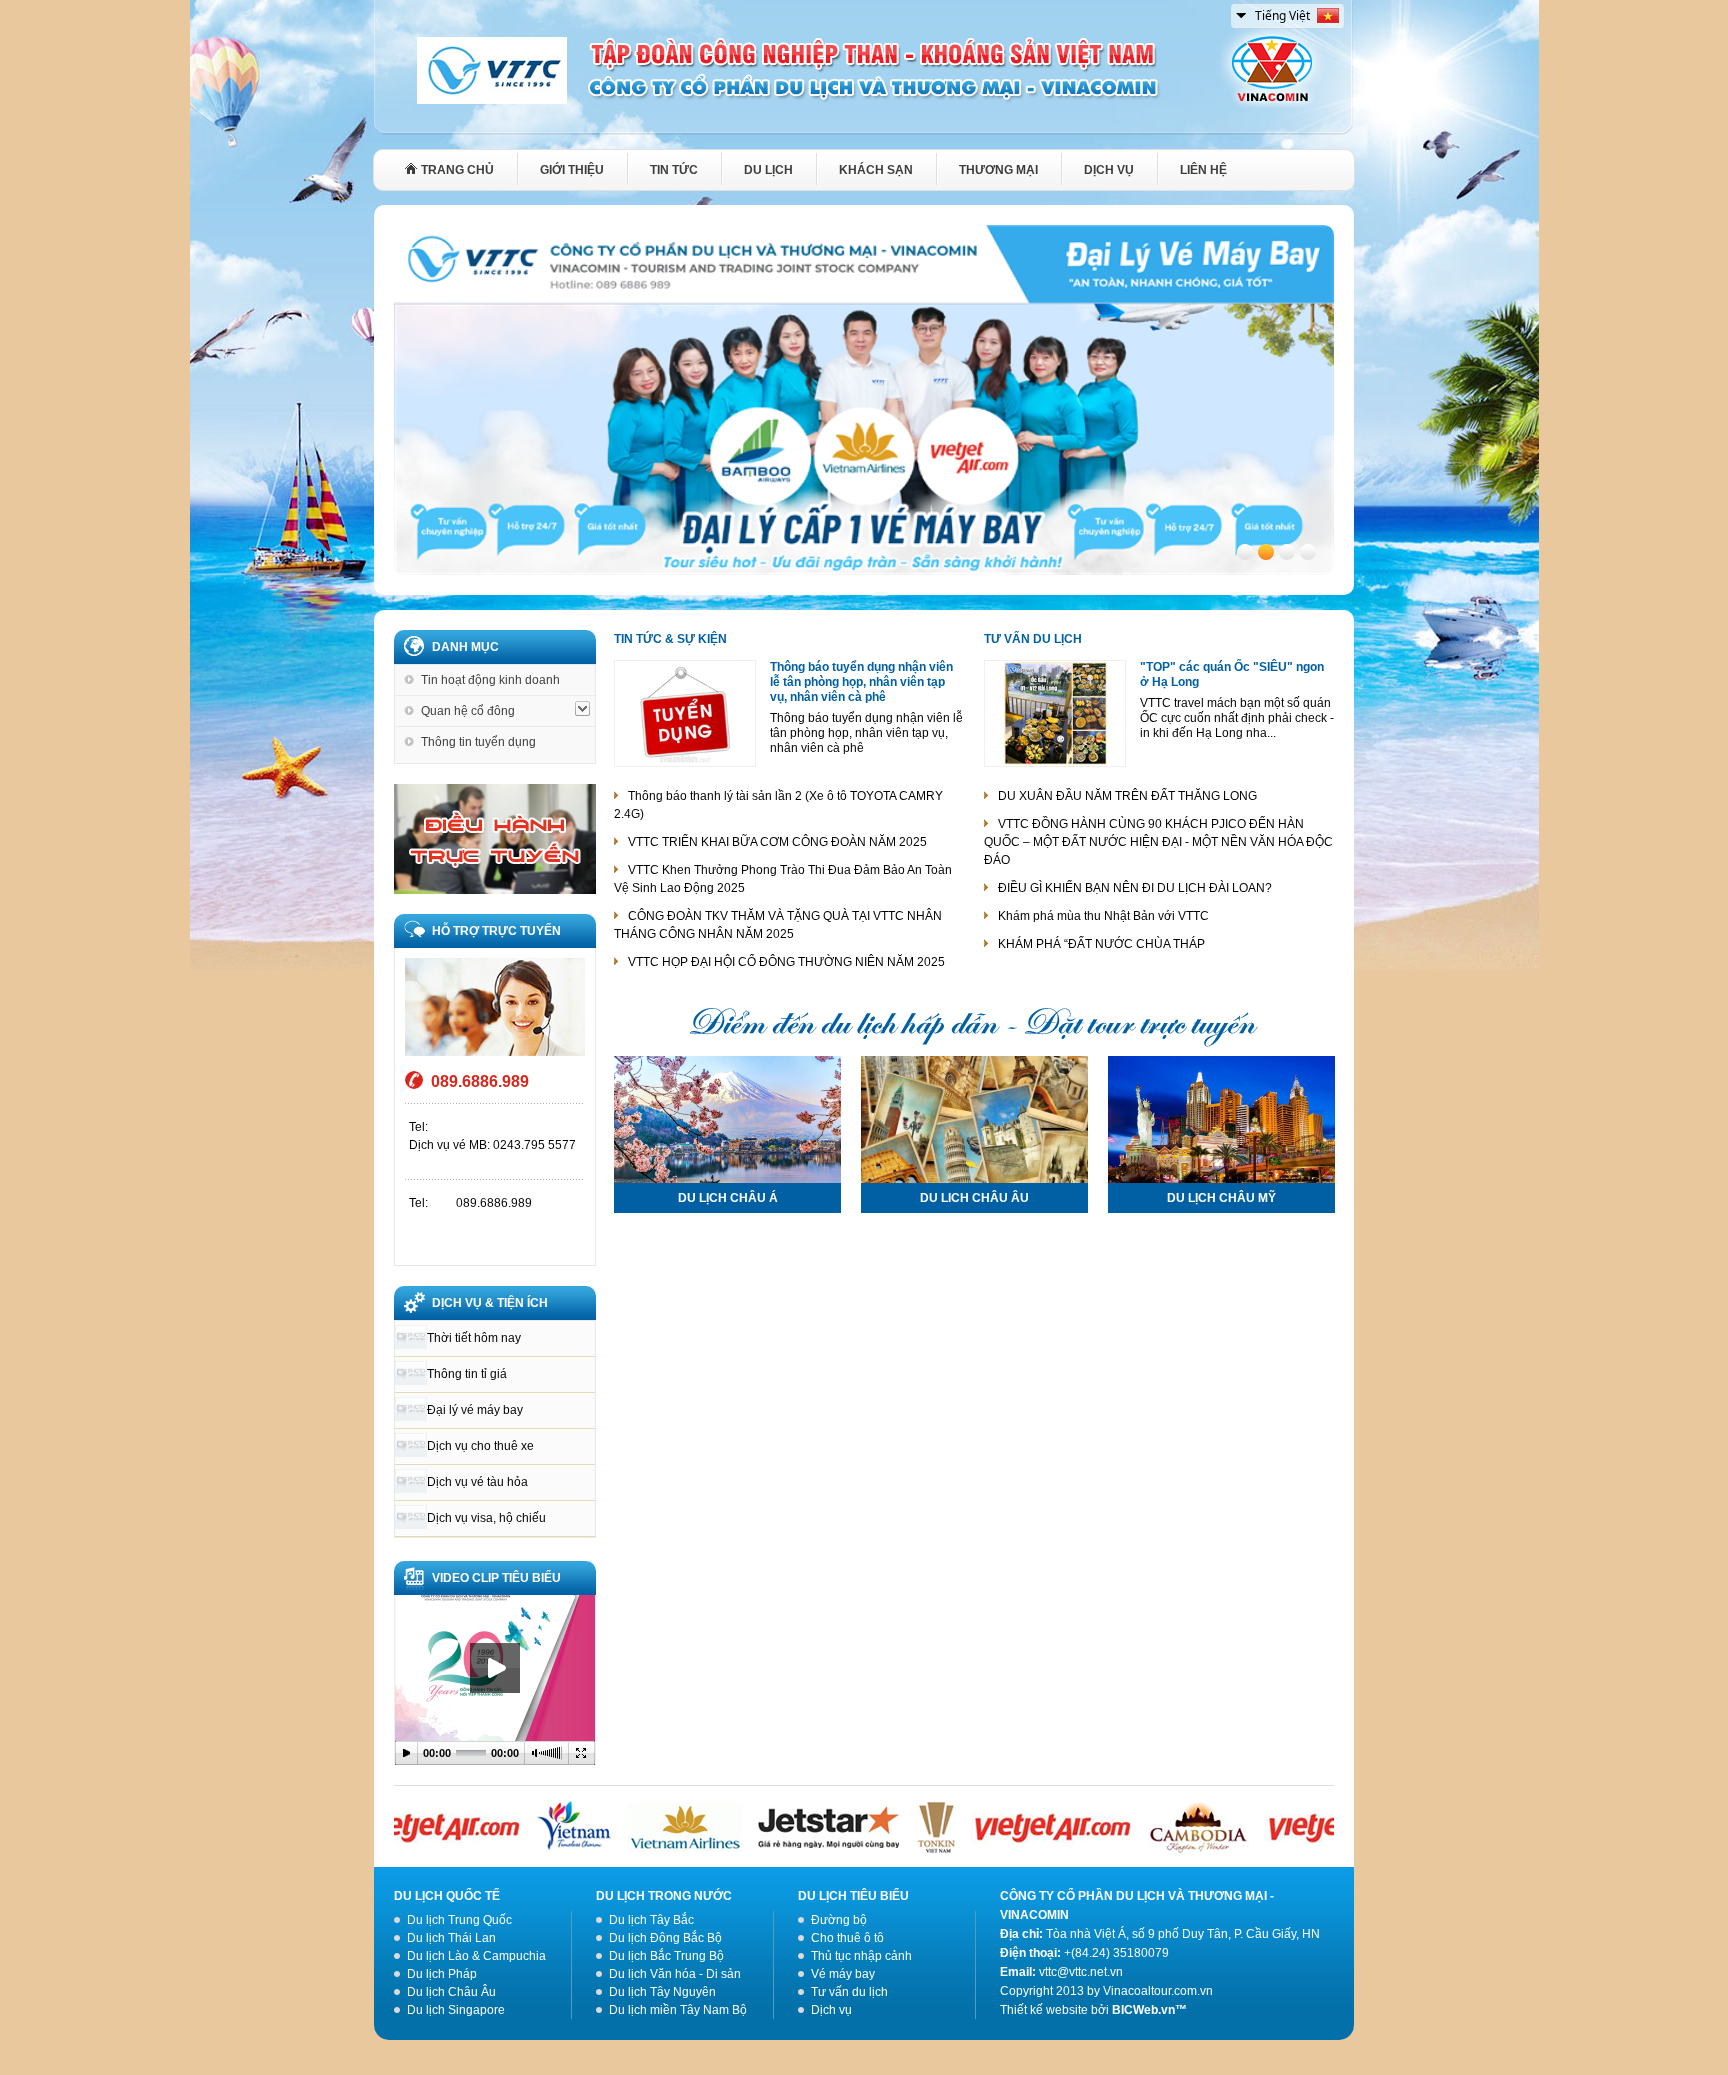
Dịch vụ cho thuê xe (480, 1446)
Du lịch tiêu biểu (853, 1896)
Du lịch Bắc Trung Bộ (666, 1956)
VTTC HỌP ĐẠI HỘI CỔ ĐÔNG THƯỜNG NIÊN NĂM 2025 (786, 962)
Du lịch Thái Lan (451, 1938)
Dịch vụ (831, 2010)
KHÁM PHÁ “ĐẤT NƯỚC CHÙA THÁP (1101, 944)
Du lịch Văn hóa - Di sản (675, 1974)
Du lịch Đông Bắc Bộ (665, 1938)
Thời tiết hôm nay (474, 1338)
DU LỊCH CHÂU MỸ (1221, 1198)
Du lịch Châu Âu (451, 1992)
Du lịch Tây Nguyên (662, 1992)
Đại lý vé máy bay (475, 1410)
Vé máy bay (843, 1974)
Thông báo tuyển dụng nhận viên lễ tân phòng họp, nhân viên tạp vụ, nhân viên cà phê (861, 682)
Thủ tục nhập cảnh (861, 1956)
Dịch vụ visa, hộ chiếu (486, 1518)
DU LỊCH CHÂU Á (728, 1198)
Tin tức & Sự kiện (670, 639)
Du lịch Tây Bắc (651, 1920)
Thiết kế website (1044, 2010)
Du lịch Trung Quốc (459, 1920)
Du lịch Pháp (442, 1974)
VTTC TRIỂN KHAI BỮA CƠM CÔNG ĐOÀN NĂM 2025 (777, 842)
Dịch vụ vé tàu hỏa (477, 1482)
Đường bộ (839, 1920)
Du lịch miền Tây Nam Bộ (678, 2010)
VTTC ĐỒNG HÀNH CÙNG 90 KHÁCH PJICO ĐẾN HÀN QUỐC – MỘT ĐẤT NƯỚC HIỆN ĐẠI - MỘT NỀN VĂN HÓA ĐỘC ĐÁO (1158, 842)
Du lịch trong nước (664, 1896)
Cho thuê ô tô (847, 1938)
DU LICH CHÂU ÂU (974, 1198)
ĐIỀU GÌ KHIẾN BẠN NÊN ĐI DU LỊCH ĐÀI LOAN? (1135, 888)
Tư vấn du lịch (1033, 639)
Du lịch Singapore (456, 2010)
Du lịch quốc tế (447, 1896)
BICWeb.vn (1143, 2010)
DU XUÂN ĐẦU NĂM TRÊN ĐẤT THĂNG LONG (1127, 796)
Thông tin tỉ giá (467, 1374)
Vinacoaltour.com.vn (1158, 1991)
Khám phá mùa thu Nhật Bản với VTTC (1103, 916)
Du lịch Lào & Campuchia (476, 1956)
